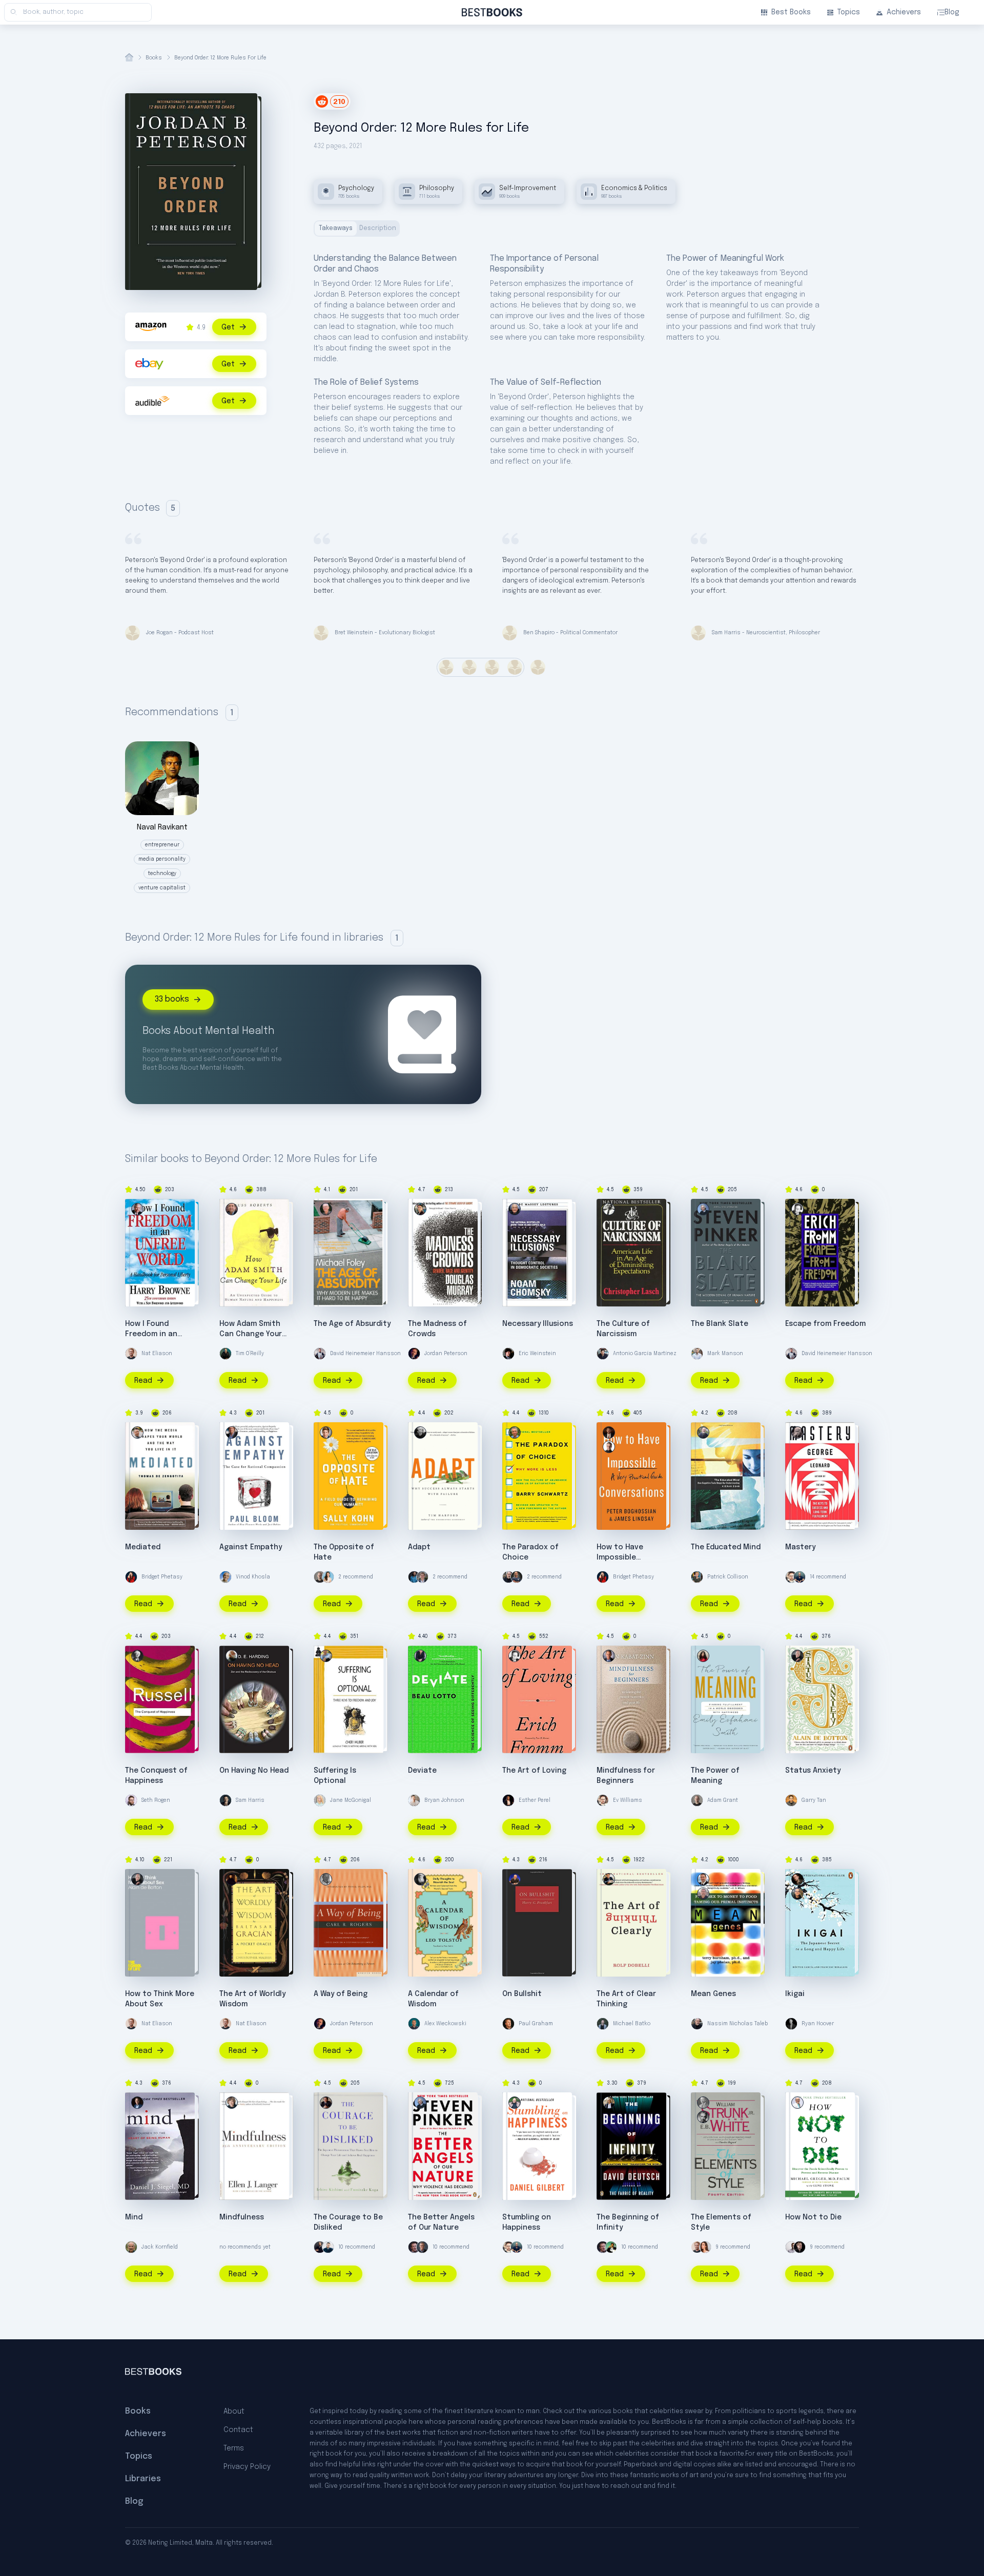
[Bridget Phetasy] (131, 1577)
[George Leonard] (797, 1432)
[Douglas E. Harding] (232, 1656)
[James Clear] (414, 1577)
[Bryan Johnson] (414, 1800)
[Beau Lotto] (420, 1656)
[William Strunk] (703, 2103)
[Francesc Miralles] (797, 1879)
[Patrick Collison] (697, 1577)
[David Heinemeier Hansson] (320, 1354)
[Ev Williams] (791, 1577)
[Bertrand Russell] (137, 1656)
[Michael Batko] (603, 2024)
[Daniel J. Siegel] (137, 2103)
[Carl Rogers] (326, 1879)
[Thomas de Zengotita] (137, 1432)
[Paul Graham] (508, 2024)
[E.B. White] (703, 2117)
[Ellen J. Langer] (232, 2103)
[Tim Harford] (420, 1432)
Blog (952, 12)
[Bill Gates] (422, 2247)
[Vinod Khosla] (225, 1577)
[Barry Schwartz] (515, 1432)
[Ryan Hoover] (791, 2024)
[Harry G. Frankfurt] (515, 1879)
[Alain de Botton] (797, 1656)
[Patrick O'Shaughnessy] (422, 1577)
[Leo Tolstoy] (420, 1879)
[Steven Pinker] (703, 1209)
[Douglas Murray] (420, 1209)
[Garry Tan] (791, 1800)
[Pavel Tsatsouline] (517, 1577)
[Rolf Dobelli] (609, 1879)
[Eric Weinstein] (508, 1354)
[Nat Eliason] (131, 1354)
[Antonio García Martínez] (603, 1354)
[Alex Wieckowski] (414, 2024)
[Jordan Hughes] (791, 2247)
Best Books (791, 12)
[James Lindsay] (609, 1432)
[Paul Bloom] (232, 1432)
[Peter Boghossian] (609, 1447)
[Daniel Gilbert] (515, 2103)
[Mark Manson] (697, 1354)
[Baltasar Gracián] (232, 1879)
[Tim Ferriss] (799, 1577)
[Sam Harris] (225, 1800)
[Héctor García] (797, 1894)
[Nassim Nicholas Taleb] (508, 1577)
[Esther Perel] (508, 1800)
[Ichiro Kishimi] (326, 2103)
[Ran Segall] (328, 2247)
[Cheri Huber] (326, 1656)
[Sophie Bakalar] (705, 2247)
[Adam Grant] (320, 1577)
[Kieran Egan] (703, 1432)
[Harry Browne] (137, 1209)
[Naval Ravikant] (611, 2247)
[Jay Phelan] (703, 1894)
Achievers (904, 12)
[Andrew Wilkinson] (799, 2247)
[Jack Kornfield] (131, 2247)
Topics (849, 12)
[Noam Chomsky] (515, 1209)
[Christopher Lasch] (609, 1209)
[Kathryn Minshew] (328, 1577)
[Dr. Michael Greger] (797, 2103)
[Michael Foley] (326, 1209)
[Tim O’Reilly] (225, 1354)
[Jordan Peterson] (414, 1354)
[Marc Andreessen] (320, 2247)
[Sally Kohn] (326, 1432)
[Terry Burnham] (703, 1879)
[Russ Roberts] (232, 1209)
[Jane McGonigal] (320, 1800)
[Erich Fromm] (797, 1209)
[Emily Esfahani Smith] (703, 1656)
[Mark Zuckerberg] (414, 2247)
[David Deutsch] (609, 2103)
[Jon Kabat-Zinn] (609, 1656)
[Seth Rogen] (131, 1800)
